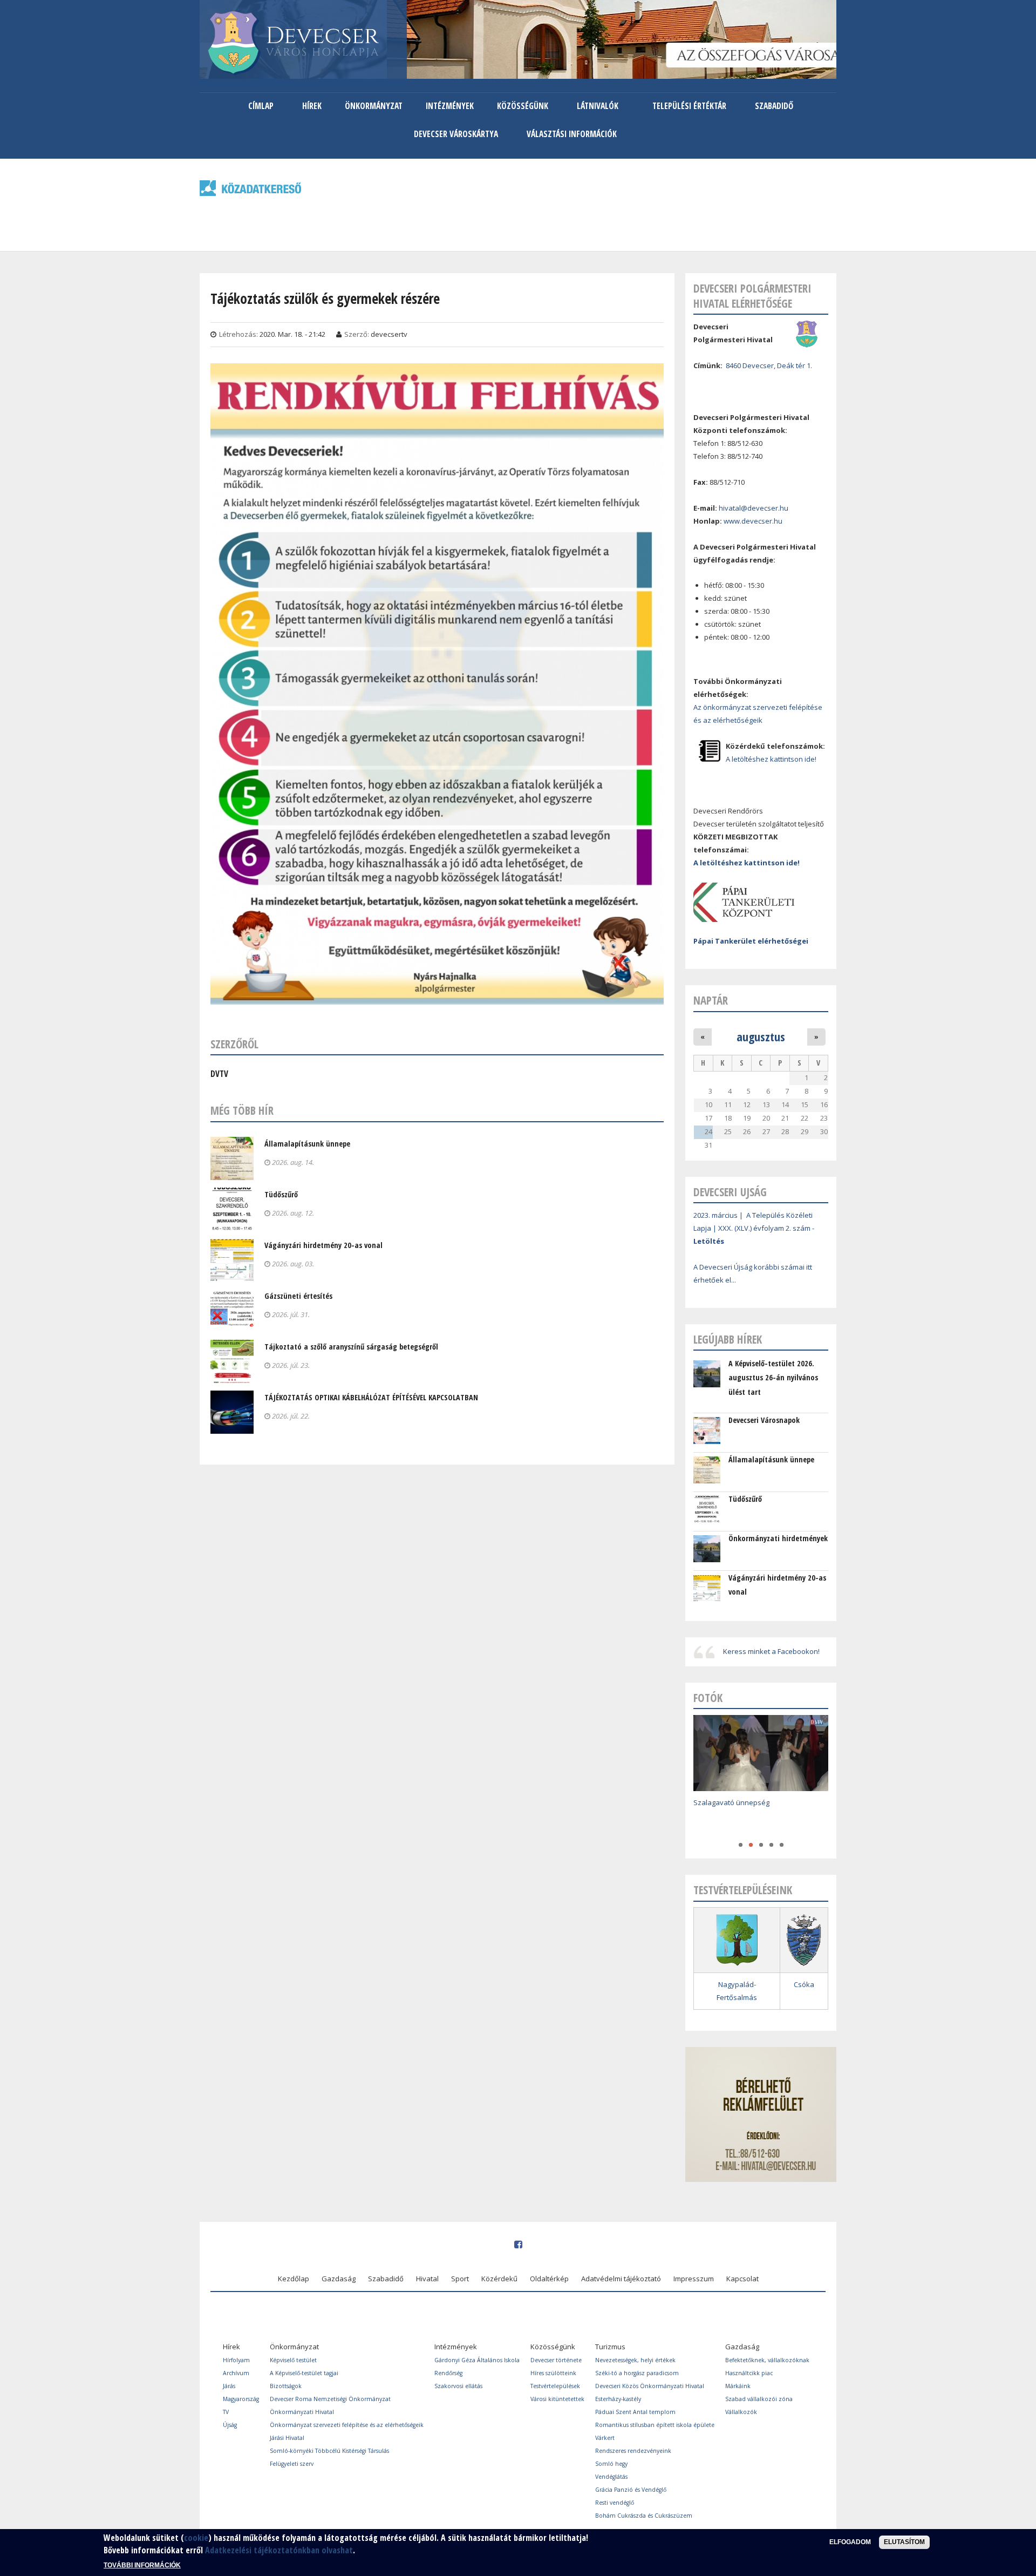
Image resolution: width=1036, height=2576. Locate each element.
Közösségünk (523, 106)
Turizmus (610, 2347)
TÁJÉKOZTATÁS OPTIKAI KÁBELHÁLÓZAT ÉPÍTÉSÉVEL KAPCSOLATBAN (371, 1397)
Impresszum (694, 2279)
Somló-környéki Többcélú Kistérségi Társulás (329, 2451)
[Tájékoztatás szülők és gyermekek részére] (437, 998)
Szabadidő (774, 106)
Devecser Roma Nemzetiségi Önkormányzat (330, 2399)
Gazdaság (339, 2279)
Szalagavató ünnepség (731, 1802)
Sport (460, 2279)
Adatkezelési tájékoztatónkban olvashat (279, 2550)
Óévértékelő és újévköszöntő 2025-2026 (759, 1818)
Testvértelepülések (555, 2386)
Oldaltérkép (549, 2279)
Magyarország (241, 2399)
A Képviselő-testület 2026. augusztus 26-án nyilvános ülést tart (773, 1378)
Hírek (312, 106)
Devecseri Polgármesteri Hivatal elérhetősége (752, 296)
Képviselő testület (293, 2360)
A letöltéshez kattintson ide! (771, 759)
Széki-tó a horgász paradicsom (637, 2373)
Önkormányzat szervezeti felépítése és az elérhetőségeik (347, 2425)
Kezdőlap (294, 2279)
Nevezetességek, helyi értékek (635, 2360)
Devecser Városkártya (456, 134)
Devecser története (556, 2360)
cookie (196, 2538)
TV (226, 2412)
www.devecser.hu (753, 521)
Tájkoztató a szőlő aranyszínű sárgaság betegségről (351, 1347)
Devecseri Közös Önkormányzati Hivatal (650, 2386)
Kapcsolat (742, 2279)
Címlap (261, 106)
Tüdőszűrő (281, 1194)
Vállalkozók (741, 2412)
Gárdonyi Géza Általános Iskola (477, 2360)
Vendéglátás (611, 2477)
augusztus (761, 1036)
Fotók (708, 1698)
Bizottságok (286, 2386)
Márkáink (738, 2386)
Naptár (711, 1000)
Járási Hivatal (287, 2438)
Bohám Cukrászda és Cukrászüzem (644, 2516)
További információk (142, 2565)
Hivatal (427, 2279)
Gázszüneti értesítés (298, 1296)
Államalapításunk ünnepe (307, 1144)
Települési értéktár (689, 106)
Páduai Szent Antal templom (635, 2412)
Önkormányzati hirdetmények (778, 1538)
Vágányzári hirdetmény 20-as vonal (323, 1245)
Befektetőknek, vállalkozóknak (767, 2360)
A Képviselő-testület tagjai (304, 2373)
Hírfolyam (236, 2360)
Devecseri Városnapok (764, 1420)
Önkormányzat (374, 106)
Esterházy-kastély (618, 2399)
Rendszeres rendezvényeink (633, 2451)
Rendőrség (448, 2373)
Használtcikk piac (749, 2373)
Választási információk (572, 134)
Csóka (804, 1984)
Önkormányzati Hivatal (302, 2412)
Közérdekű (499, 2279)
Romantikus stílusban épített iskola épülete (655, 2425)
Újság (230, 2425)
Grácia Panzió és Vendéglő (631, 2490)
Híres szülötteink (553, 2373)
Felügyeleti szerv (292, 2464)
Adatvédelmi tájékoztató (621, 2279)
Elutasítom (904, 2542)
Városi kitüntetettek (557, 2399)
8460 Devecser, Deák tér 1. (769, 365)
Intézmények (450, 106)
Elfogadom (850, 2542)
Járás (229, 2386)
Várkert (605, 2438)
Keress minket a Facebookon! (771, 1651)
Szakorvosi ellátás (458, 2386)
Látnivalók (598, 106)
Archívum (236, 2373)
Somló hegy (611, 2464)
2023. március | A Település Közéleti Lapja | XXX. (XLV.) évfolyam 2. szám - (754, 1228)
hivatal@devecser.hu (754, 508)
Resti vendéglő (615, 2503)
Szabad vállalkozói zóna (759, 2399)
